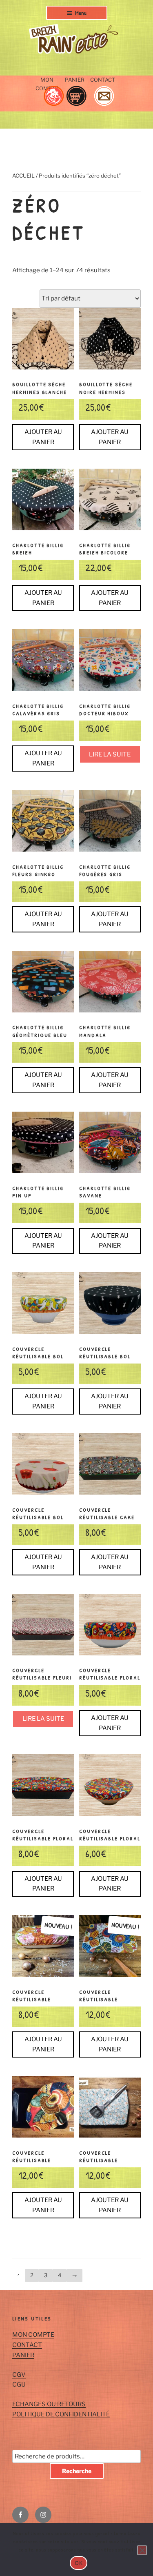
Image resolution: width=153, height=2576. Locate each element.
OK (79, 2563)
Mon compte (47, 84)
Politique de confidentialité (61, 2414)
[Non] (142, 2550)
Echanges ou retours (49, 2404)
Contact (103, 80)
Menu (81, 13)
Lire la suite (110, 754)
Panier (75, 80)
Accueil (23, 176)
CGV (19, 2375)
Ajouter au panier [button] (43, 437)
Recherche (77, 2471)
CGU (19, 2385)
